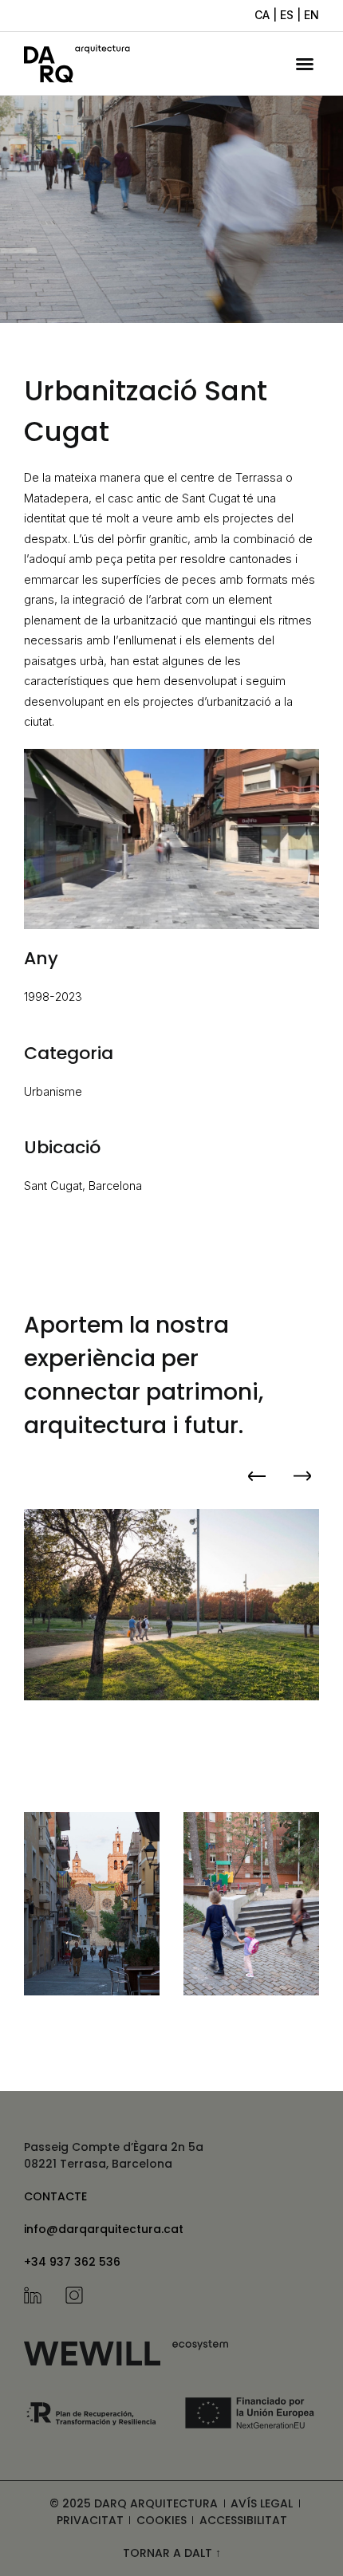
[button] (305, 64)
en (311, 15)
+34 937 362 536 (72, 2262)
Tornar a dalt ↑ (172, 2553)
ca (262, 15)
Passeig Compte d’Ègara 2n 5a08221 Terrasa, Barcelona (114, 2155)
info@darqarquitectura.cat (104, 2229)
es (287, 15)
